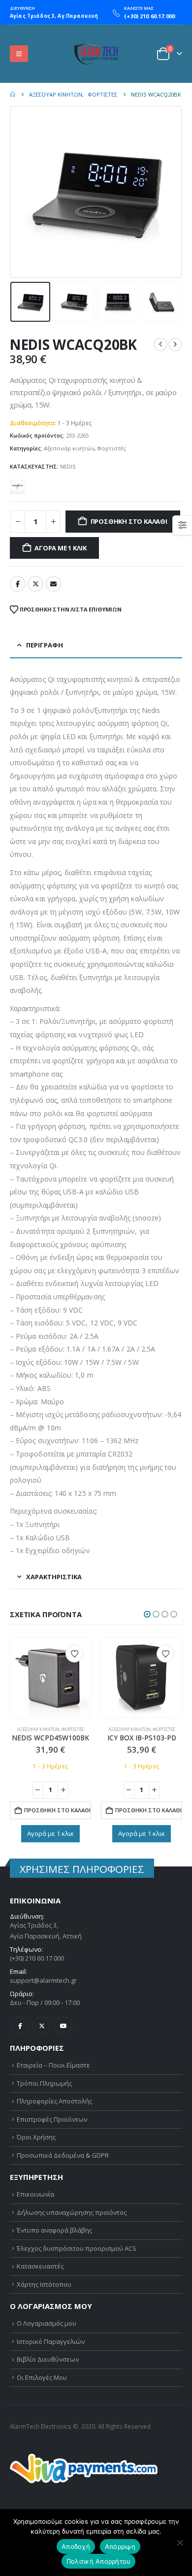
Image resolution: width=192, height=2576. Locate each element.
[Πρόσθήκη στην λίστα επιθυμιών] (74, 1654)
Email (54, 584)
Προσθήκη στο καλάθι (129, 521)
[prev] (160, 344)
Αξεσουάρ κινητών (69, 448)
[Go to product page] (50, 1677)
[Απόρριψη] (180, 2542)
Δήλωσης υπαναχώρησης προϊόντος (72, 2212)
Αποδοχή (76, 2546)
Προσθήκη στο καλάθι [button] (57, 1810)
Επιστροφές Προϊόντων (52, 2119)
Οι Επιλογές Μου (42, 2377)
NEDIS (68, 466)
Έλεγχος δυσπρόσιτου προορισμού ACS (77, 2248)
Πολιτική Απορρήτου (99, 2561)
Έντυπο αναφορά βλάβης (54, 2230)
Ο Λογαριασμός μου (47, 2323)
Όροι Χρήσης (36, 2137)
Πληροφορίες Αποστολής (54, 2101)
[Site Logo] (96, 54)
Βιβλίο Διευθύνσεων (48, 2359)
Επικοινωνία (35, 2194)
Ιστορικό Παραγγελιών (51, 2341)
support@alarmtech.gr (43, 1980)
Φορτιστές (112, 448)
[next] (175, 344)
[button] (19, 54)
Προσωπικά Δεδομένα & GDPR (63, 2155)
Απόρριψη (120, 2546)
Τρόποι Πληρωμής (44, 2083)
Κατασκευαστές (40, 2266)
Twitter (35, 584)
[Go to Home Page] (13, 95)
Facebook (18, 584)
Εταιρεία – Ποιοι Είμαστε (53, 2065)
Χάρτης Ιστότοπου (44, 2284)
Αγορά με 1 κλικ (60, 548)
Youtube (63, 2025)
